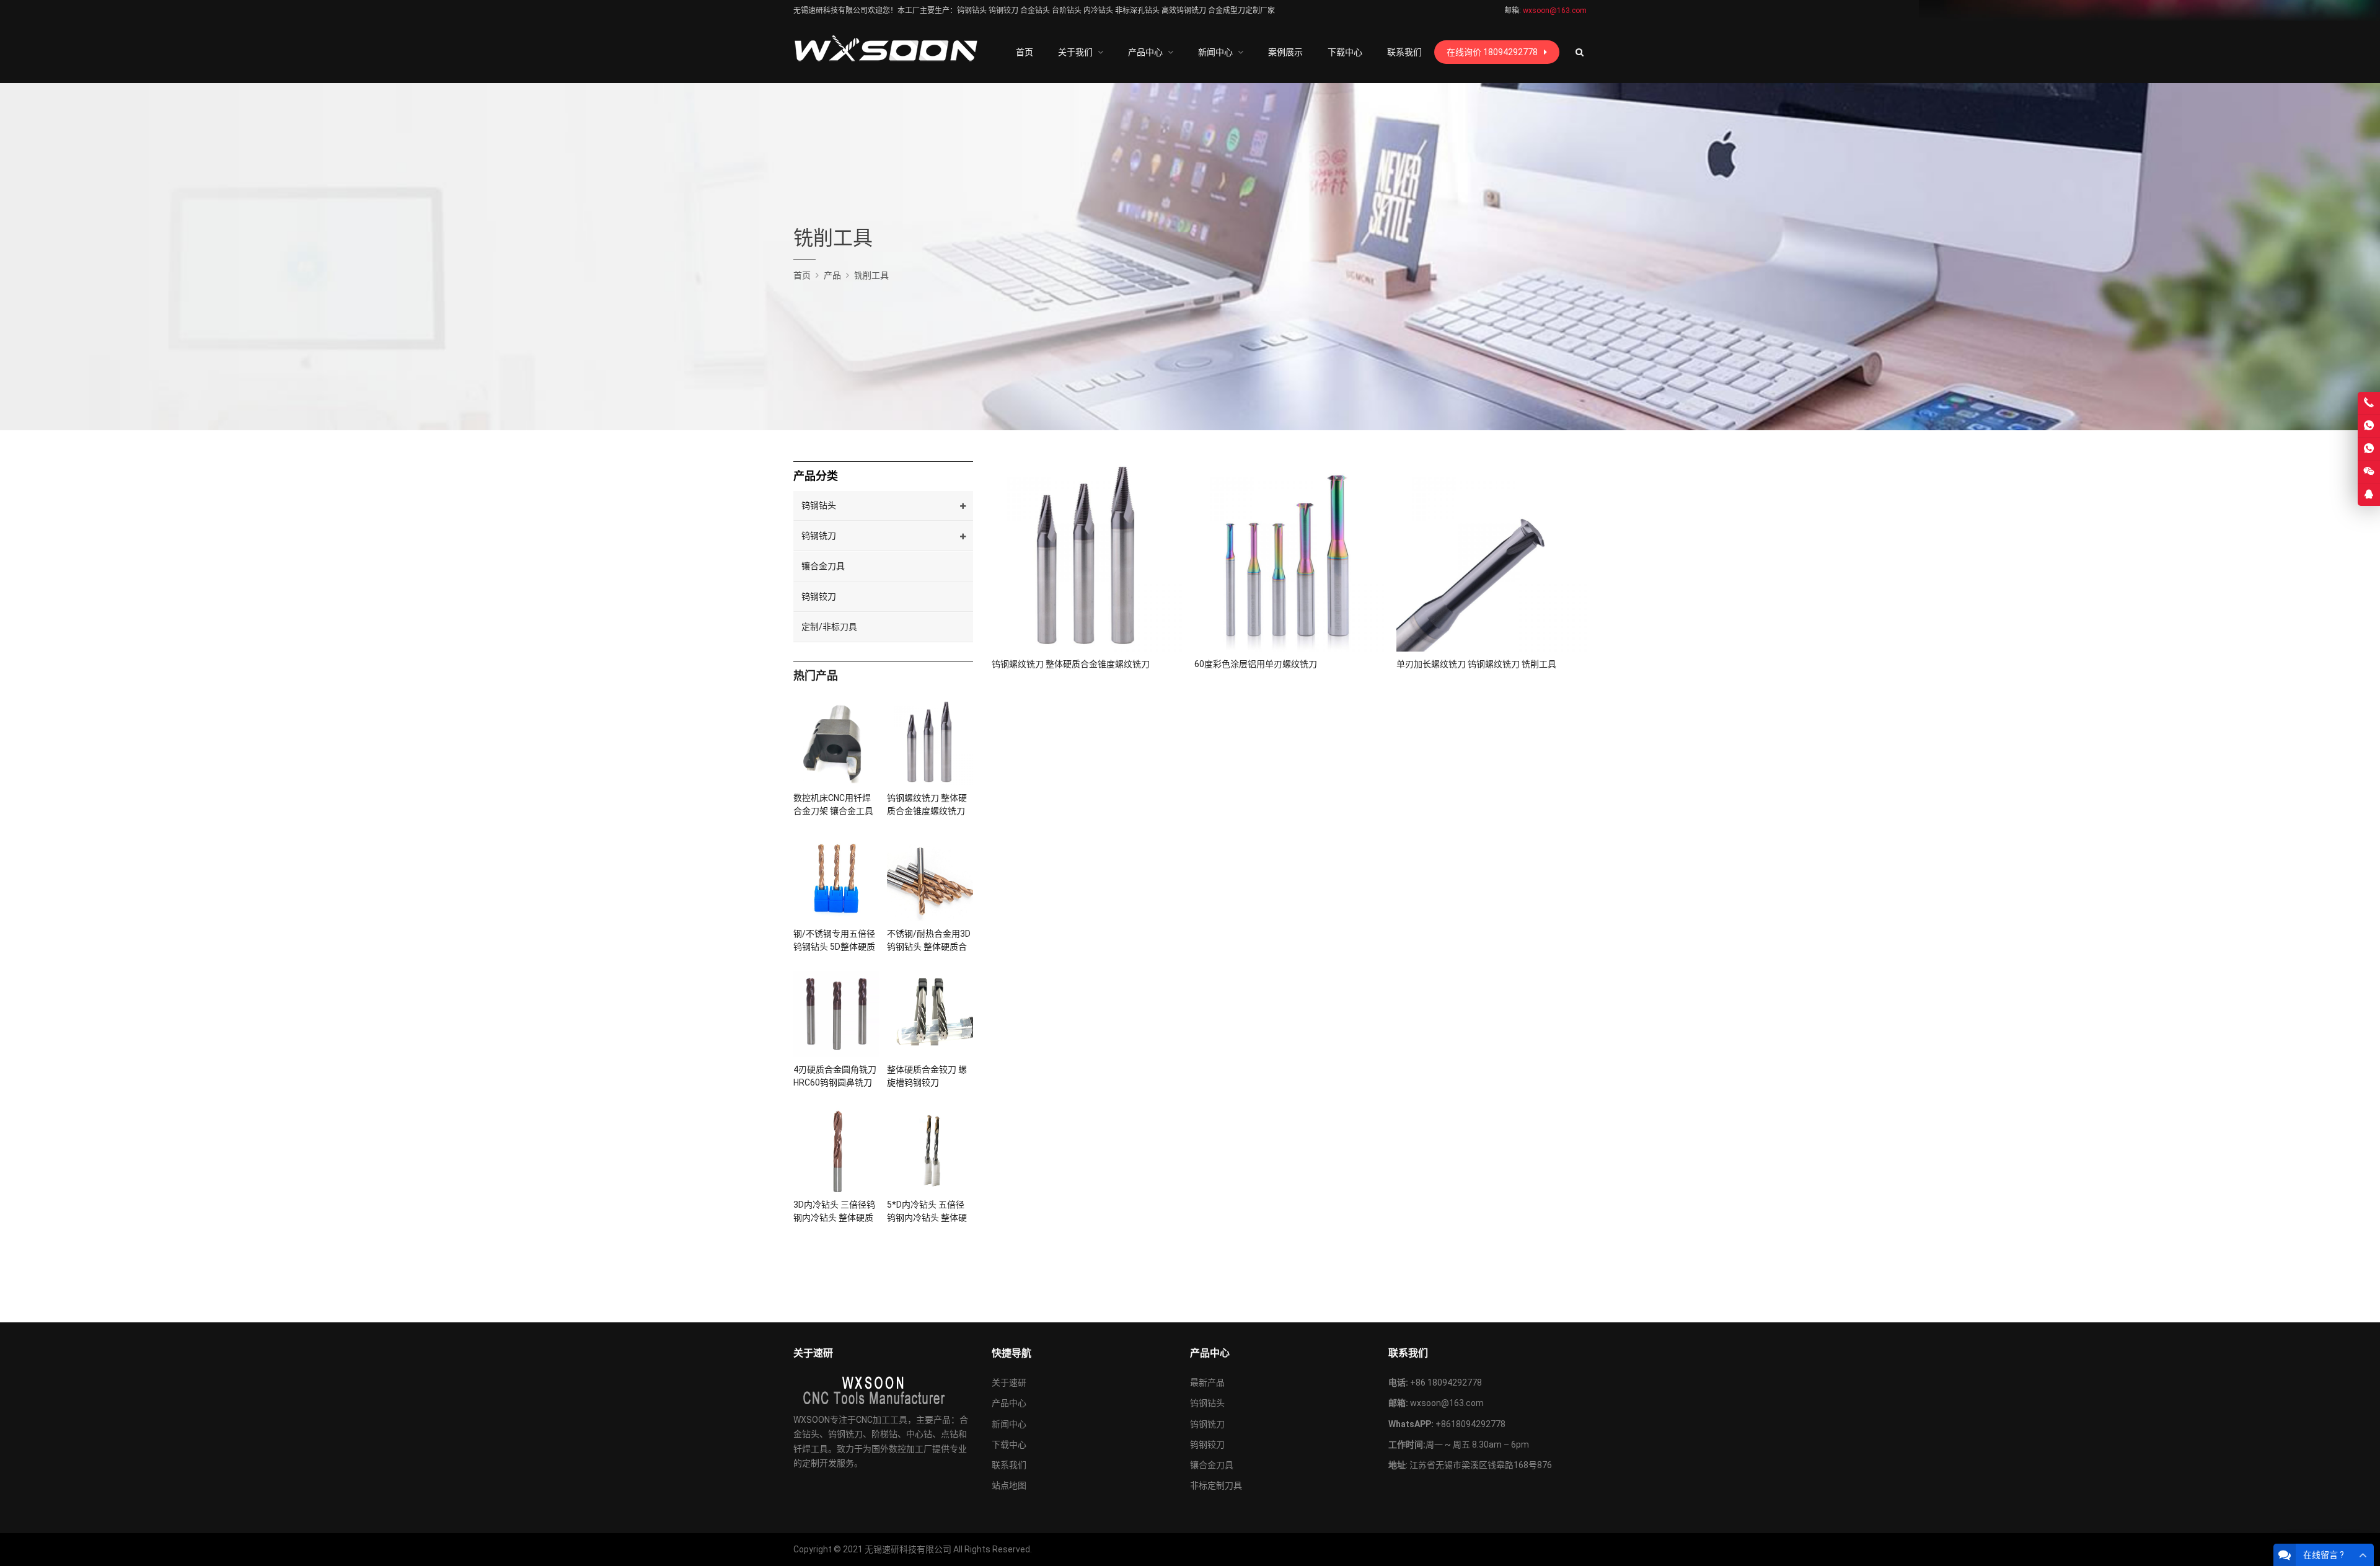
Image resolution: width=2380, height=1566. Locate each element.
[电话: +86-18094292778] (2369, 403)
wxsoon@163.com (1447, 1403)
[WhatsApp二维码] (2369, 449)
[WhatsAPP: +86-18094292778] (2369, 426)
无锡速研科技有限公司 (908, 1549)
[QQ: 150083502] (2369, 495)
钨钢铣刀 (819, 536)
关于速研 (1009, 1382)
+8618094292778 (1470, 1424)
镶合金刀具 (823, 566)
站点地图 (1009, 1485)
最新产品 (1207, 1382)
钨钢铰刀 (819, 596)
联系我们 (1009, 1465)
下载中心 (1009, 1444)
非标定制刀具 (1216, 1485)
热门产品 (816, 675)
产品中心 (1009, 1403)
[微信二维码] (2369, 472)
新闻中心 (1009, 1424)
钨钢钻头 (819, 505)
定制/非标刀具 (829, 627)
